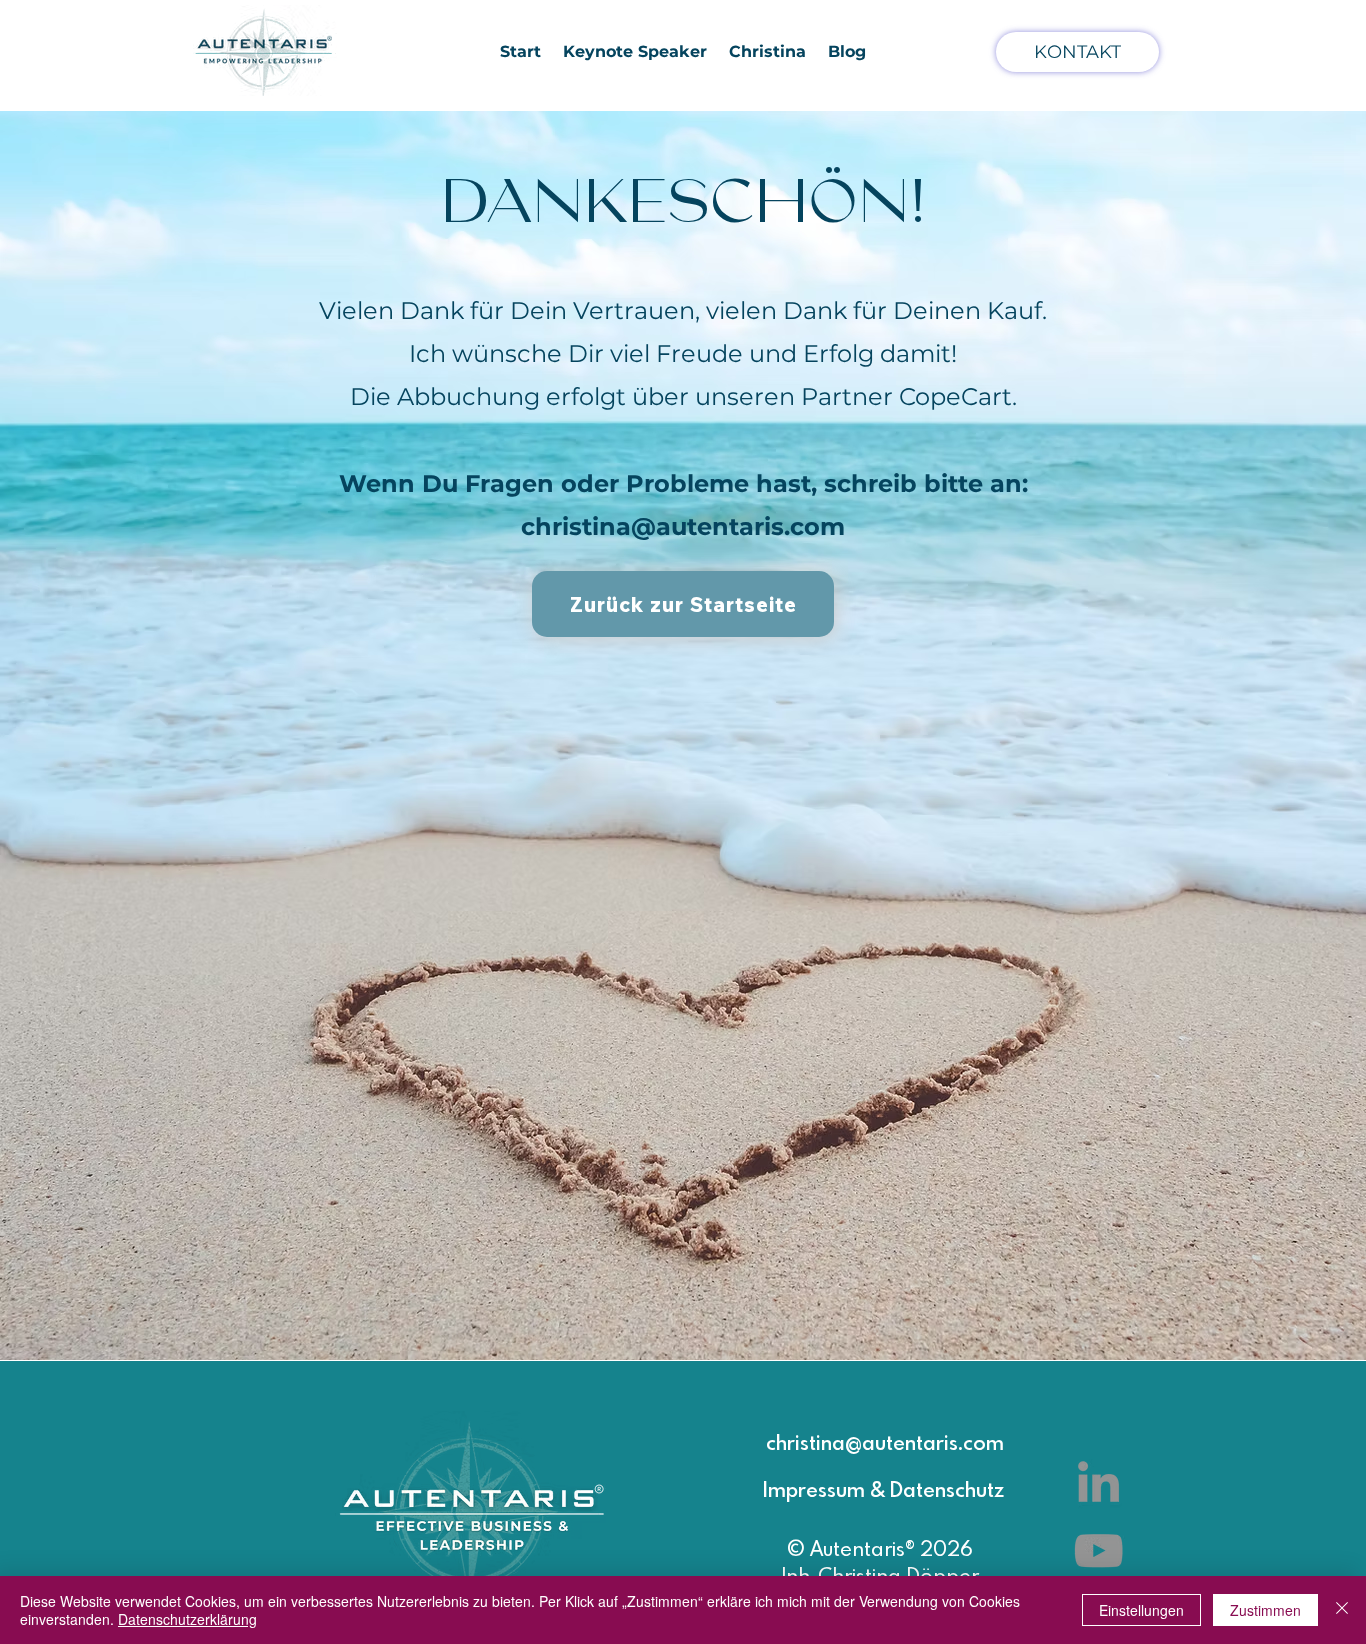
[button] (767, 51)
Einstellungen (1141, 1610)
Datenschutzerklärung (187, 1619)
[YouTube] (1098, 1550)
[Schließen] (1342, 1610)
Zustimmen (1265, 1610)
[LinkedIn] (1098, 1481)
